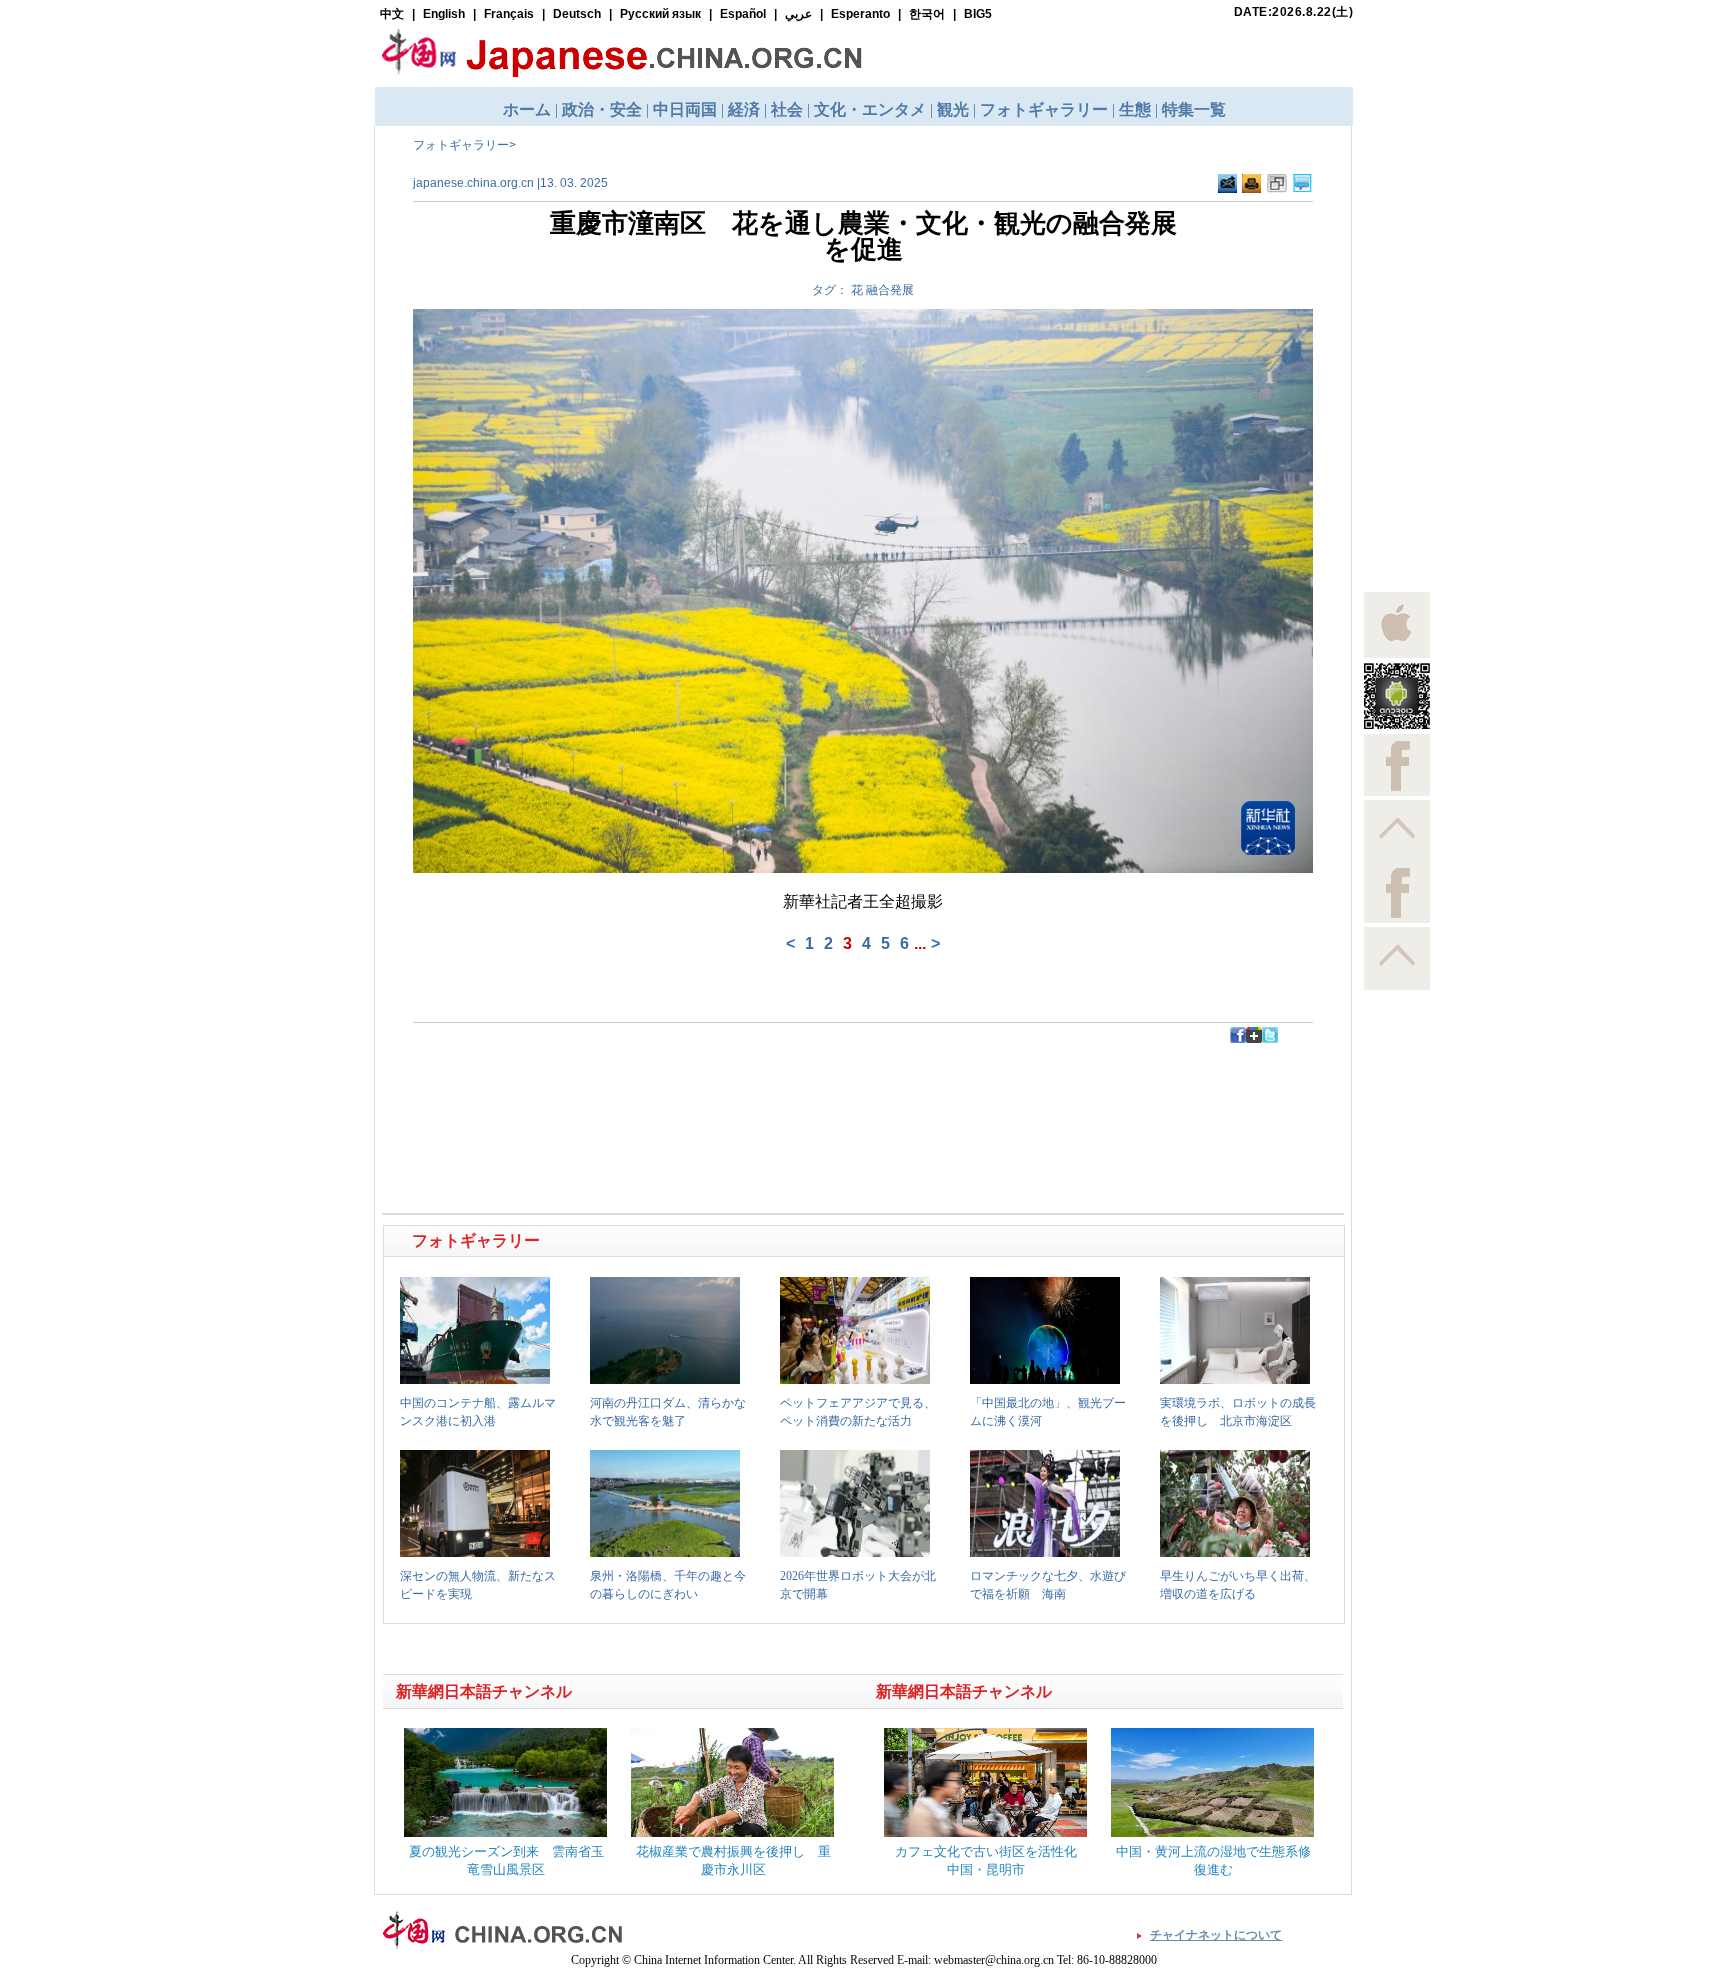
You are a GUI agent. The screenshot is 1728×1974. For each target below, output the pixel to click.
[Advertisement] (625, 1088)
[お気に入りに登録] (1277, 184)
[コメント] (1302, 184)
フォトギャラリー (461, 145)
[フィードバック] (1227, 184)
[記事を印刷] (1251, 184)
